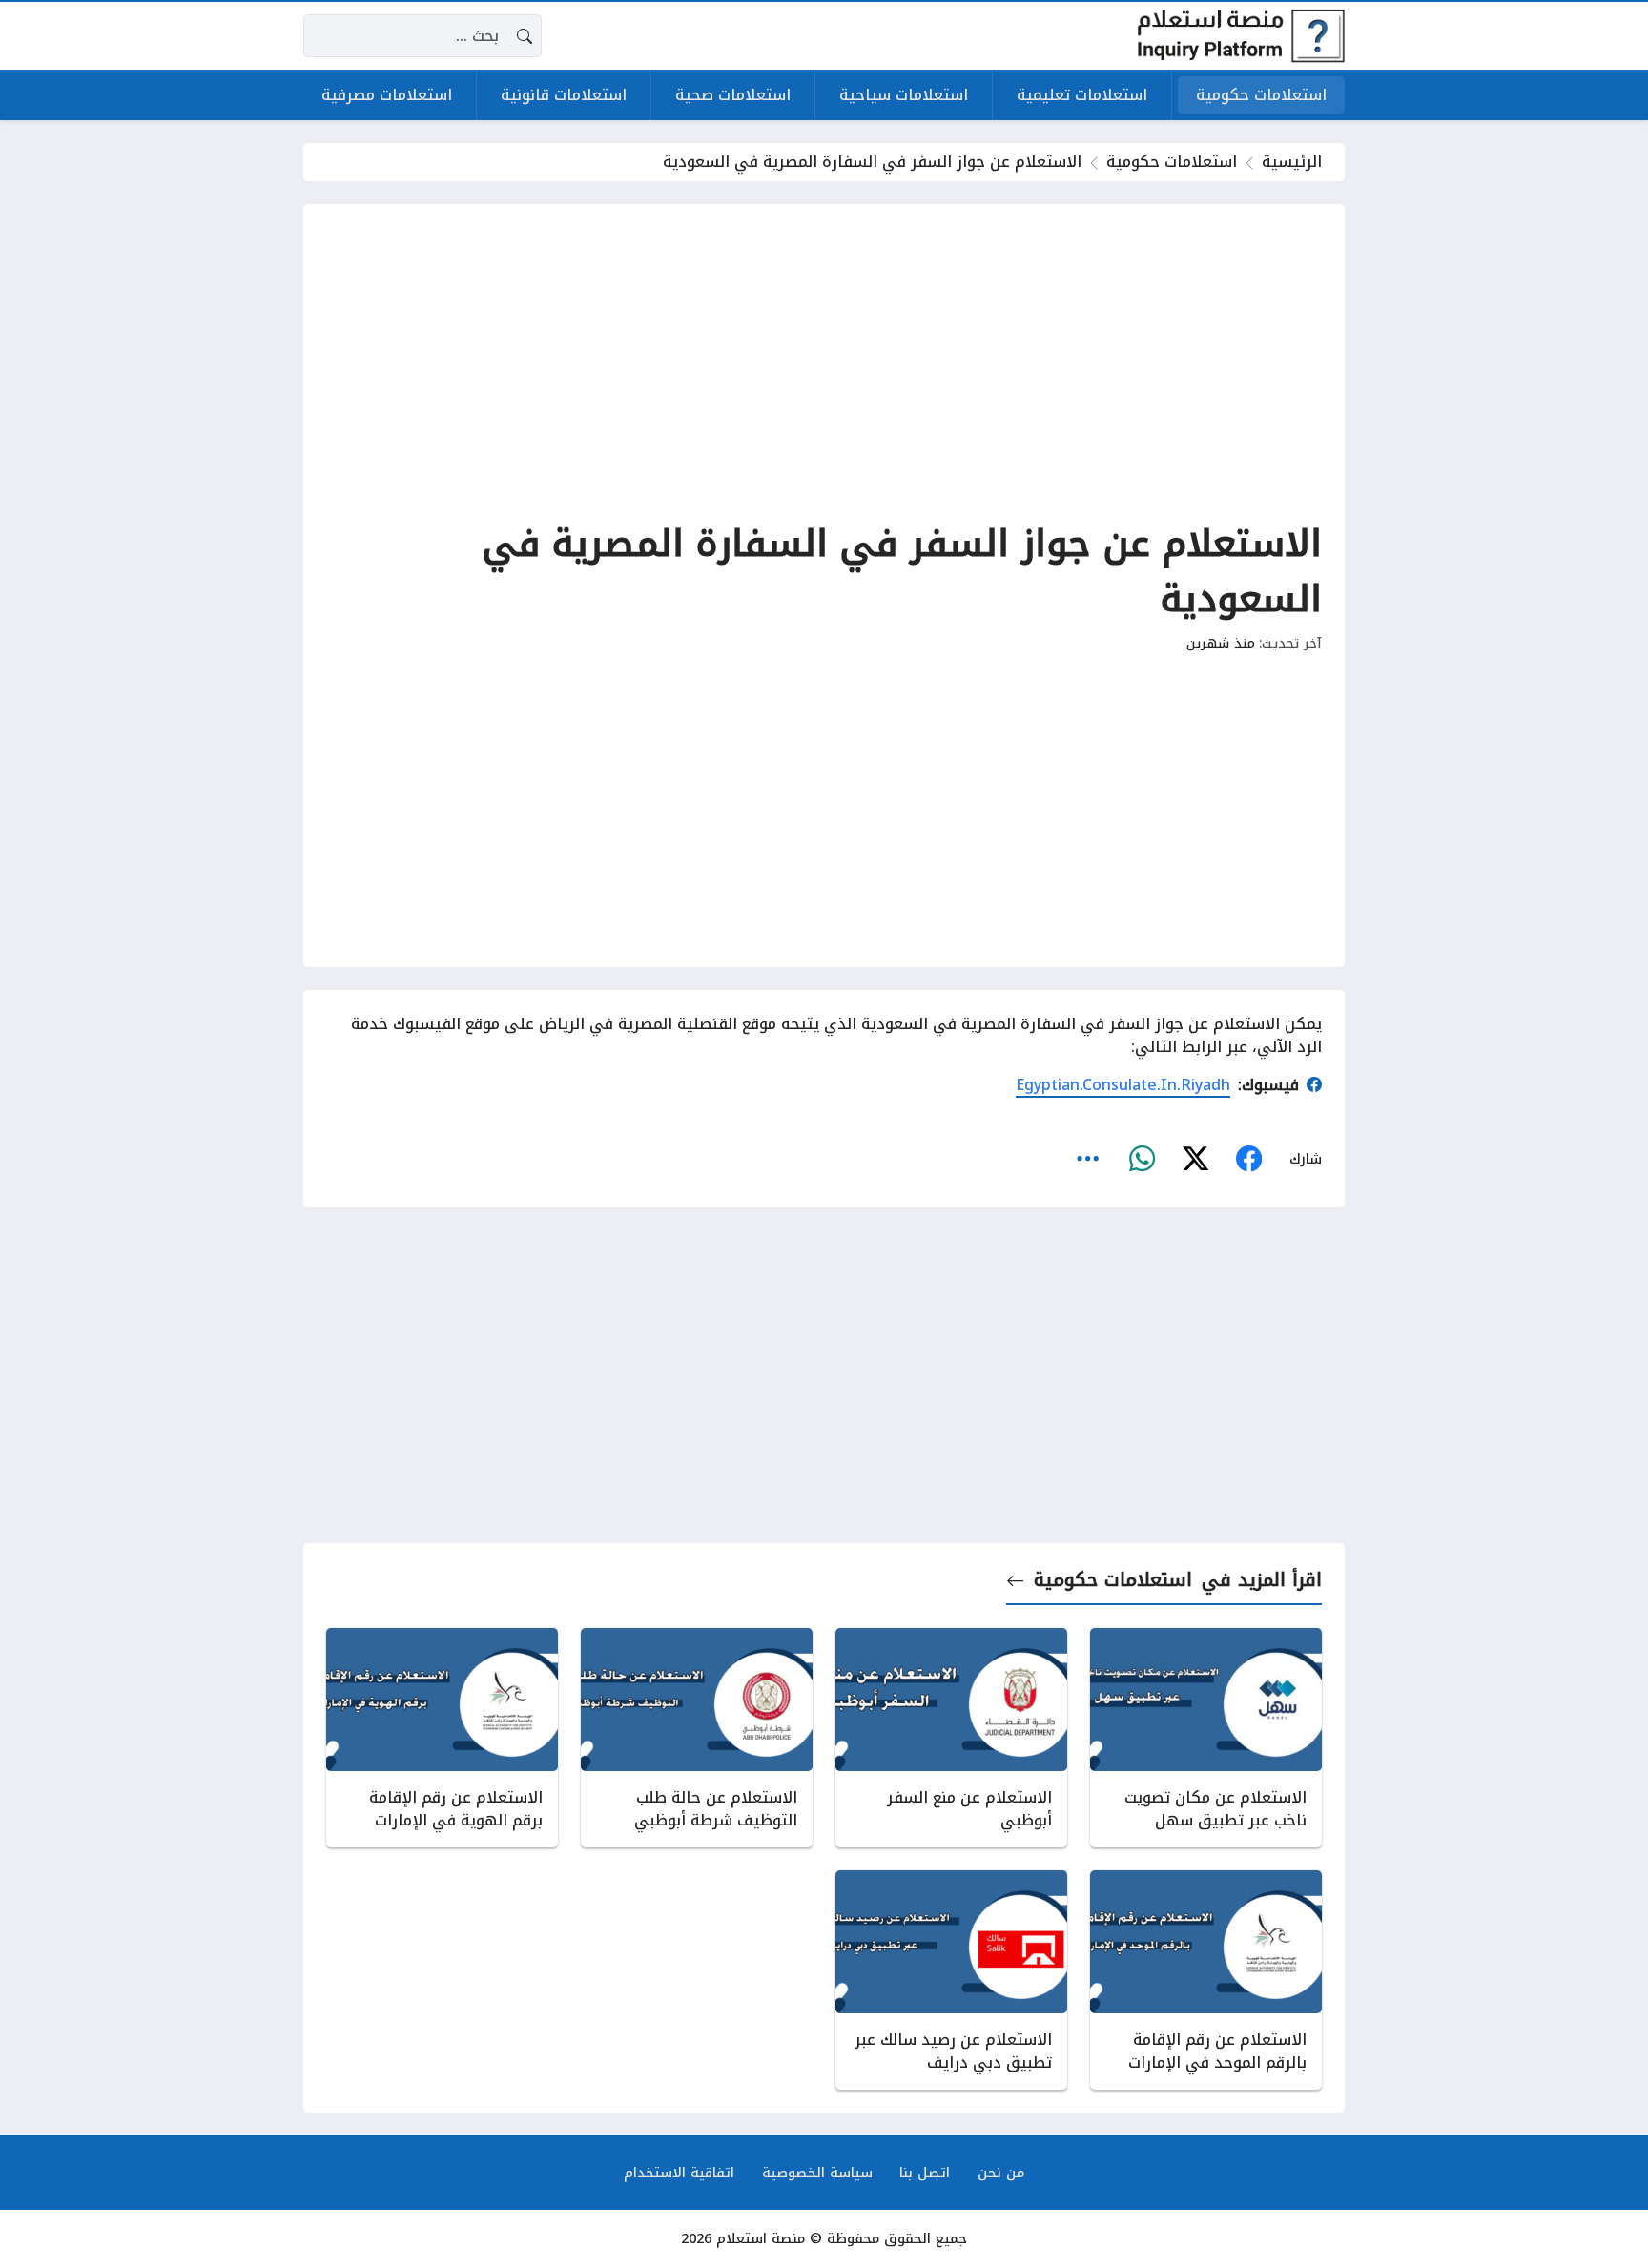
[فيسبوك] (1248, 1160)
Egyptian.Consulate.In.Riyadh (1123, 1085)
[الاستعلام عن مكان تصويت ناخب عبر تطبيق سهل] (1206, 1738)
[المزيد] (1088, 1160)
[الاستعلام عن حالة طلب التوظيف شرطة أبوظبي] (697, 1738)
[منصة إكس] (1195, 1160)
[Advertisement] (824, 361)
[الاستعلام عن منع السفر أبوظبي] (951, 1738)
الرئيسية (1292, 162)
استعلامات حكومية (1172, 162)
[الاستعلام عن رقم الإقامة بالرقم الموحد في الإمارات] (1206, 1980)
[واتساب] (1142, 1160)
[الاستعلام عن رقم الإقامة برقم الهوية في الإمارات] (442, 1738)
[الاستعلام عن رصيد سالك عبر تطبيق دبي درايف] (951, 1980)
